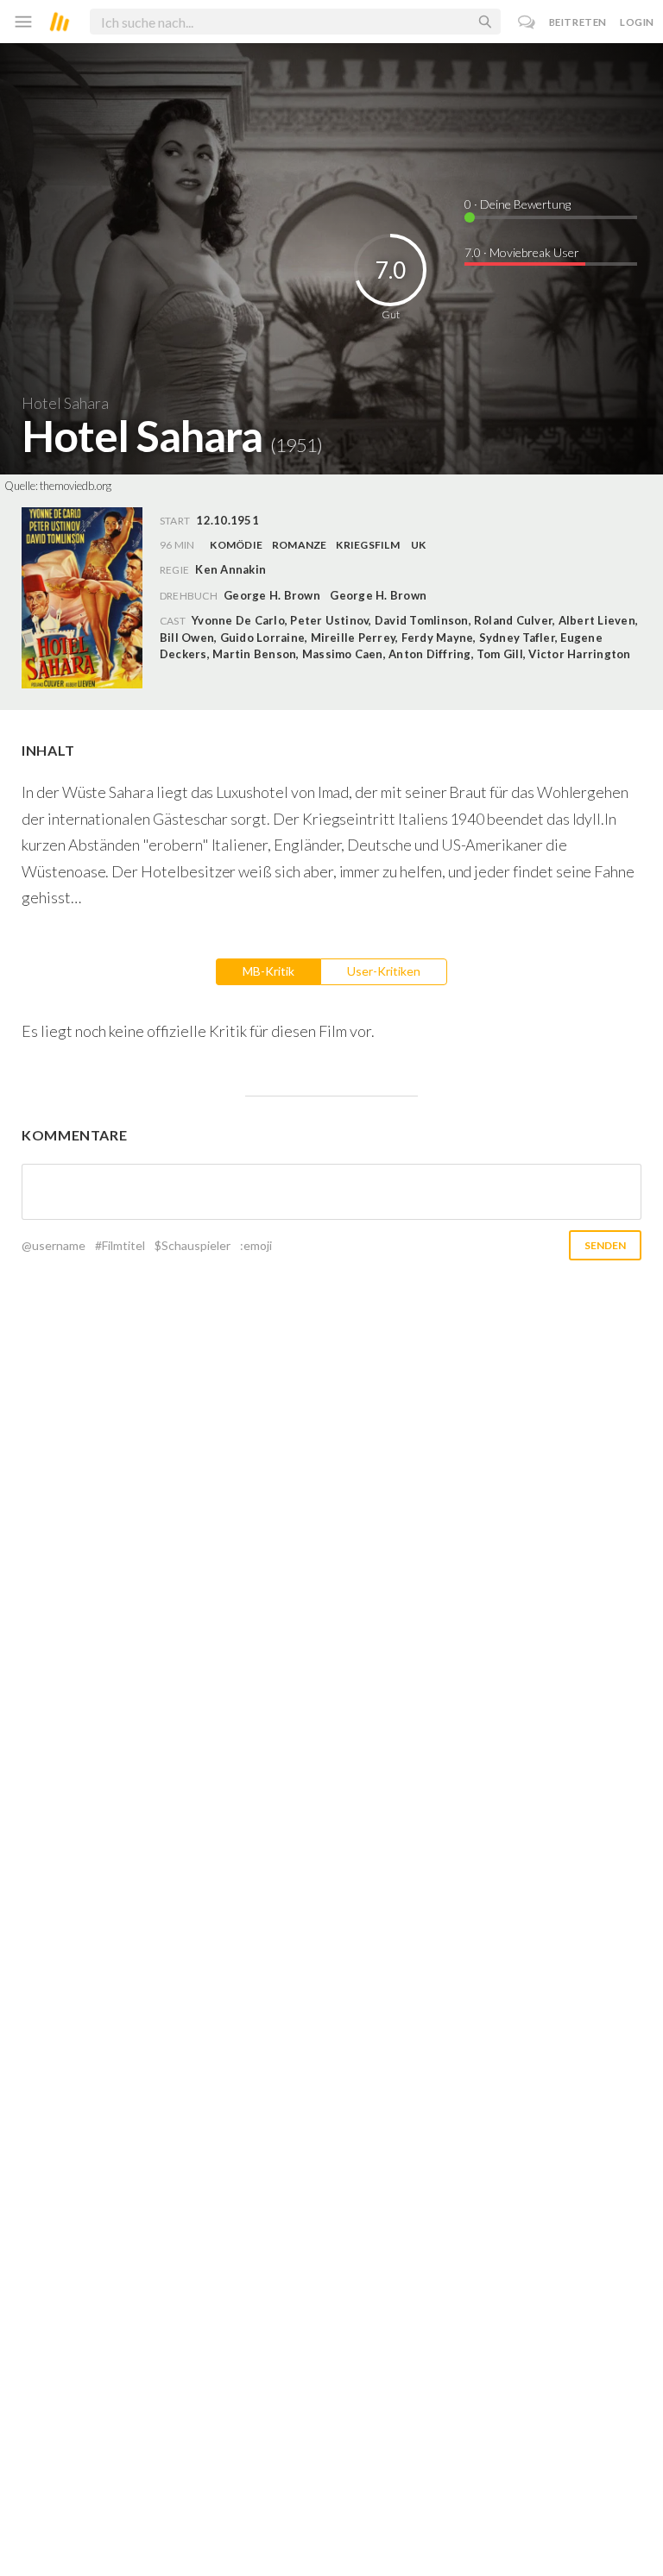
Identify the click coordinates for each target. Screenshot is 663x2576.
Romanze (300, 545)
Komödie (236, 545)
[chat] (527, 22)
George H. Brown (272, 595)
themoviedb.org (76, 486)
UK (418, 545)
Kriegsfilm (367, 545)
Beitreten (578, 22)
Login (637, 22)
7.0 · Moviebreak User (522, 252)
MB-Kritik (268, 971)
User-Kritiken (384, 971)
